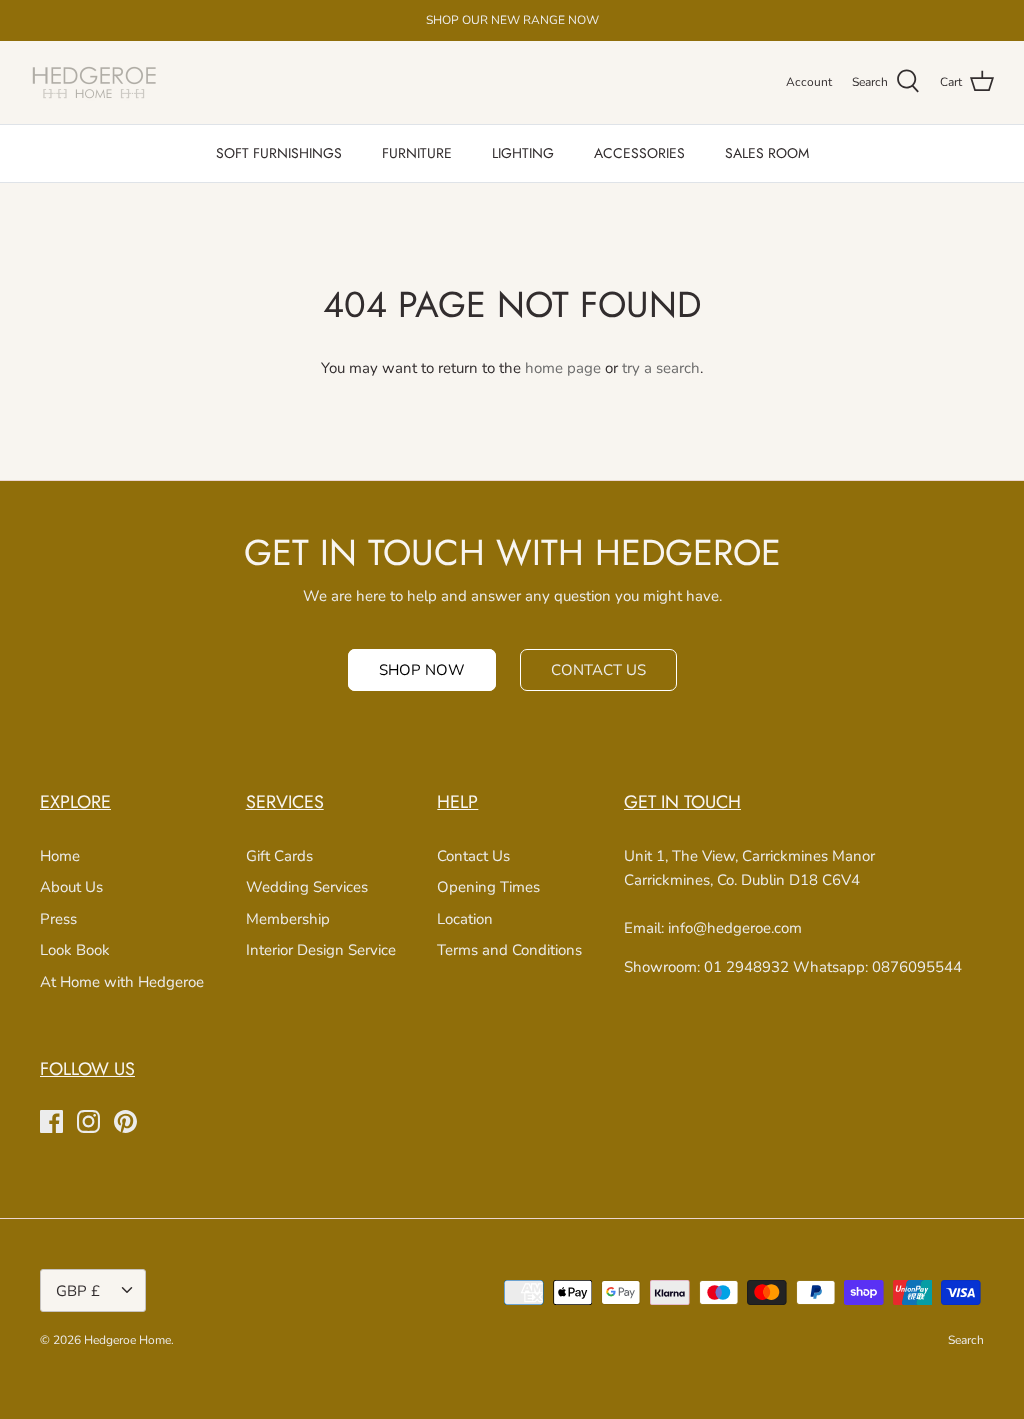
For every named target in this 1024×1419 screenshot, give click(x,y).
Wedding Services (307, 887)
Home (60, 856)
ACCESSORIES (639, 153)
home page (563, 368)
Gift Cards (279, 856)
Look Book (75, 950)
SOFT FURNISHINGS (279, 153)
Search (966, 1340)
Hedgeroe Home (127, 1340)
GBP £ (78, 1291)
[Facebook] (51, 1121)
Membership (288, 919)
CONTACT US (598, 670)
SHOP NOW (422, 670)
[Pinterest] (125, 1121)
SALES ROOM (767, 153)
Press (58, 919)
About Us (71, 887)
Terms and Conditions (509, 950)
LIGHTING (523, 153)
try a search (661, 368)
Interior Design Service (321, 950)
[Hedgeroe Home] (95, 82)
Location (465, 919)
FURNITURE (417, 153)
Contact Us (473, 856)
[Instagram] (88, 1121)
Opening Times (488, 887)
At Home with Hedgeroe (122, 982)
